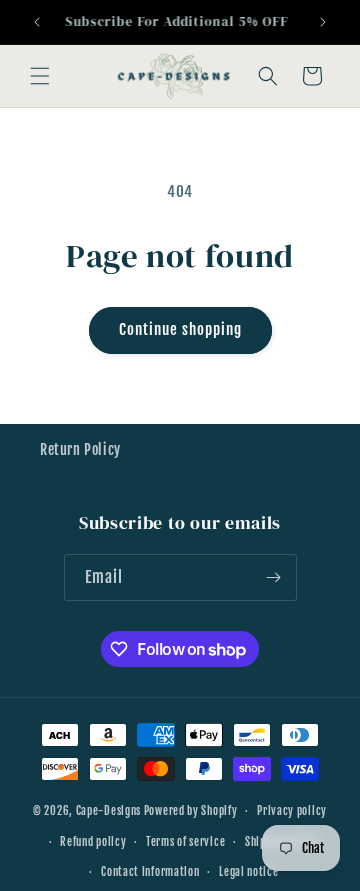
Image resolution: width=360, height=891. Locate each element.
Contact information (150, 872)
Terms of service (185, 842)
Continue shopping (180, 329)
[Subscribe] (274, 577)
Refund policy (93, 842)
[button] (40, 76)
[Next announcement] (323, 22)
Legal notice (248, 872)
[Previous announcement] (37, 22)
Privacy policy (292, 811)
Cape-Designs (108, 811)
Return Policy (80, 449)
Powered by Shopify (191, 811)
